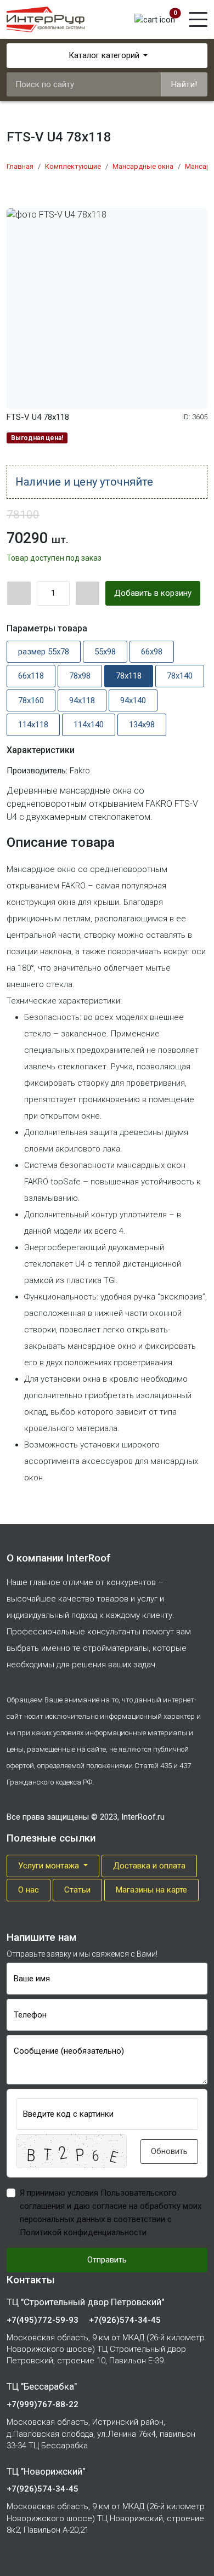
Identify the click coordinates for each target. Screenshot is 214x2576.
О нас (29, 1890)
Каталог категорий (104, 55)
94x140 (133, 700)
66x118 (31, 676)
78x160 (31, 700)
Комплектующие (73, 166)
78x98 (80, 676)
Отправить (107, 2260)
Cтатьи (77, 1890)
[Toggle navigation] (198, 19)
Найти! (184, 84)
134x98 (142, 725)
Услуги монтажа (50, 1866)
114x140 (89, 725)
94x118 (82, 700)
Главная (20, 166)
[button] (71, 2151)
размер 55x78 (44, 652)
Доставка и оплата (149, 1866)
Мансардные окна (143, 166)
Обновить (169, 2151)
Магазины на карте (151, 1890)
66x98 (152, 652)
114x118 (33, 725)
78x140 (180, 676)
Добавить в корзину (153, 593)
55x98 (105, 652)
